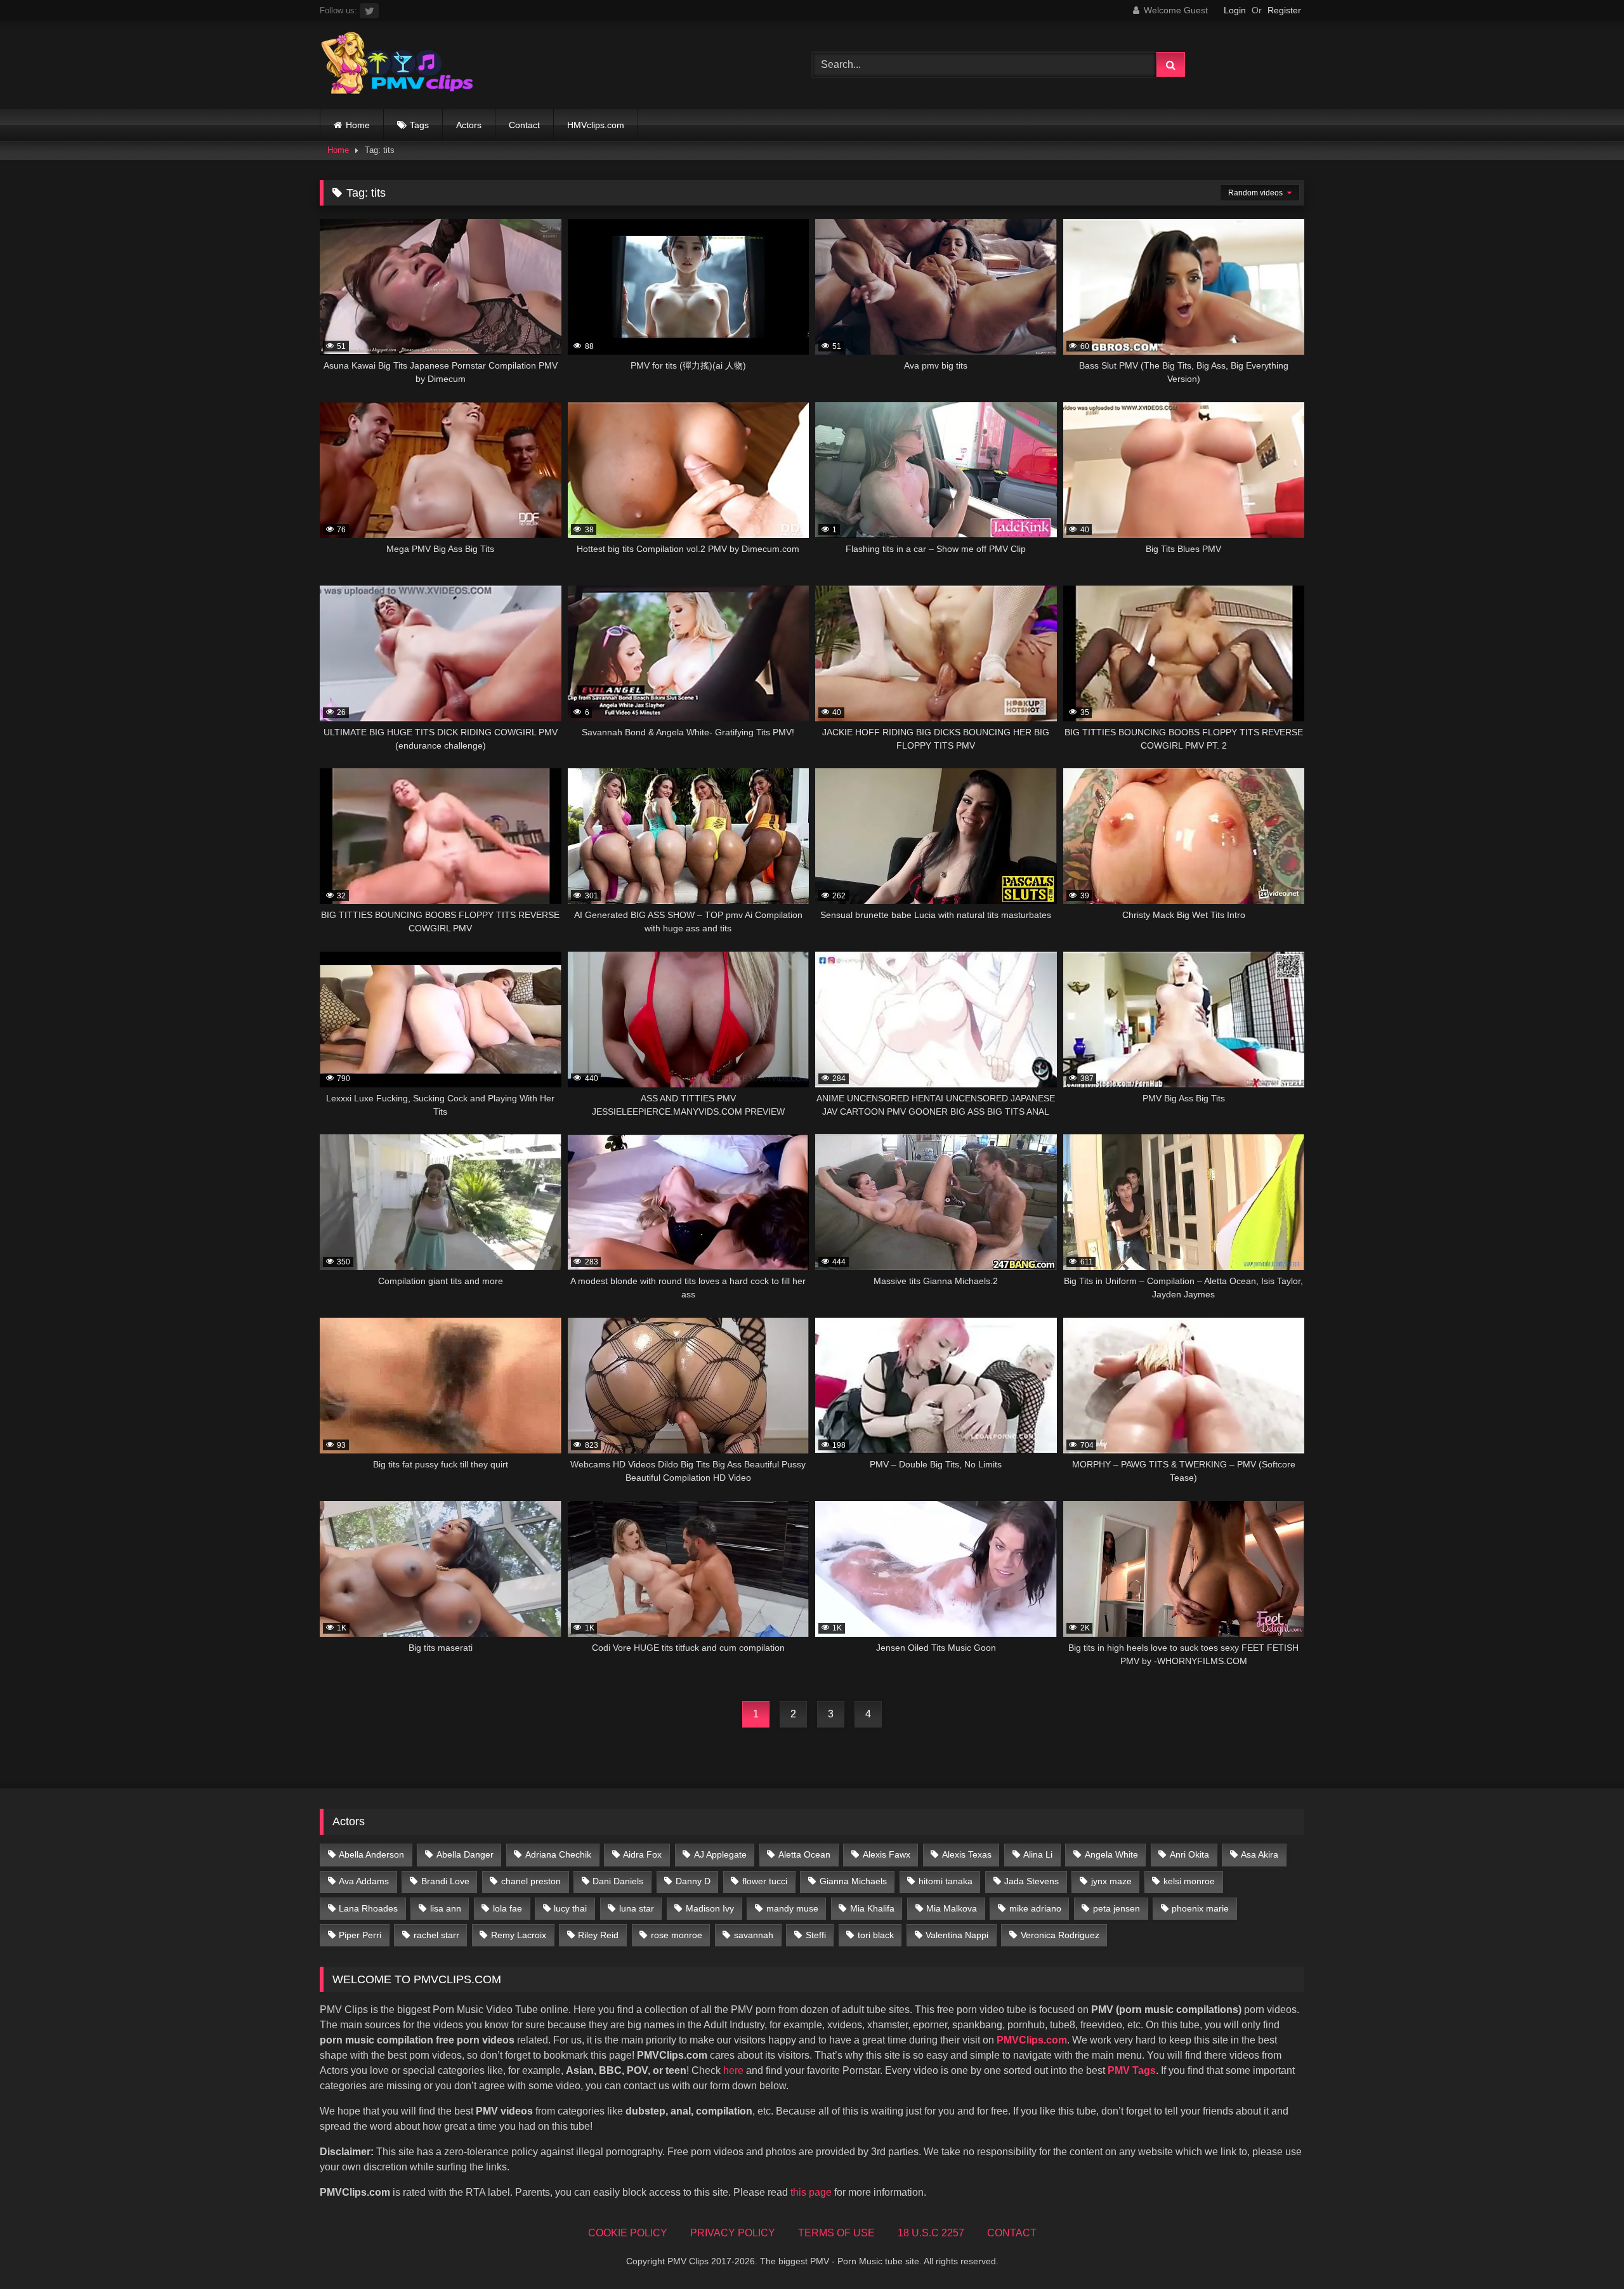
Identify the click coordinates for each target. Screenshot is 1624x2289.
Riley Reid (598, 1935)
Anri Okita (1189, 1854)
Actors (469, 125)
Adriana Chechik (558, 1854)
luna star (637, 1908)
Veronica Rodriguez (1060, 1935)
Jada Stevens (1031, 1881)
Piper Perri (360, 1935)
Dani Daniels (618, 1881)
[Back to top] (1585, 2251)
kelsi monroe (1189, 1881)
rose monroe (677, 1935)
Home (358, 125)
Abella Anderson (371, 1854)
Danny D (693, 1881)
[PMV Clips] (397, 65)
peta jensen (1116, 1908)
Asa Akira (1260, 1854)
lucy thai (570, 1908)
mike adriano (1035, 1908)
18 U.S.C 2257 (931, 2233)
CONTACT (1012, 2233)
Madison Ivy (710, 1908)
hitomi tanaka (946, 1881)
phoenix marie (1200, 1908)
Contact (524, 125)
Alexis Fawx (887, 1854)
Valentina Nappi (957, 1935)
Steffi (816, 1935)
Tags (419, 125)
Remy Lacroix (519, 1935)
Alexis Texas (967, 1854)
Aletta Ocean (804, 1854)
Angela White (1111, 1854)
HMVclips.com (596, 125)
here (733, 2070)
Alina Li (1038, 1854)
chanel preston (531, 1881)
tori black (876, 1935)
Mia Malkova (952, 1908)
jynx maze (1111, 1881)
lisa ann (446, 1908)
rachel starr (436, 1935)
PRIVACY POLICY (733, 2233)
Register (1284, 10)
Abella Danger (465, 1854)
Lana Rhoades (368, 1908)
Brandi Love (445, 1881)
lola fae (507, 1908)
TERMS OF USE (836, 2233)
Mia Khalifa (872, 1908)
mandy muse (792, 1908)
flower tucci (765, 1881)
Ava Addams (364, 1881)
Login (1235, 10)
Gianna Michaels (853, 1881)
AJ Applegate (720, 1854)
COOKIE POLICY (628, 2233)
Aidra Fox (642, 1854)
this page (811, 2192)
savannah (754, 1935)
